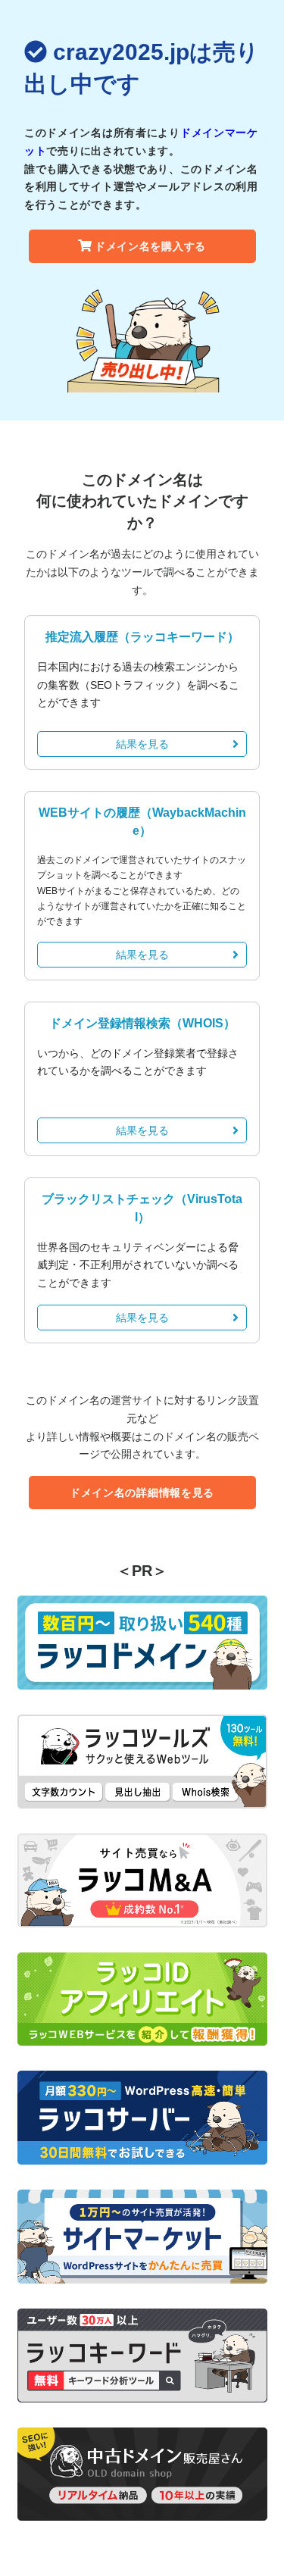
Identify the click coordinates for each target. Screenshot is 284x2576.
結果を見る (142, 744)
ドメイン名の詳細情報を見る (142, 1493)
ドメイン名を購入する (150, 246)
